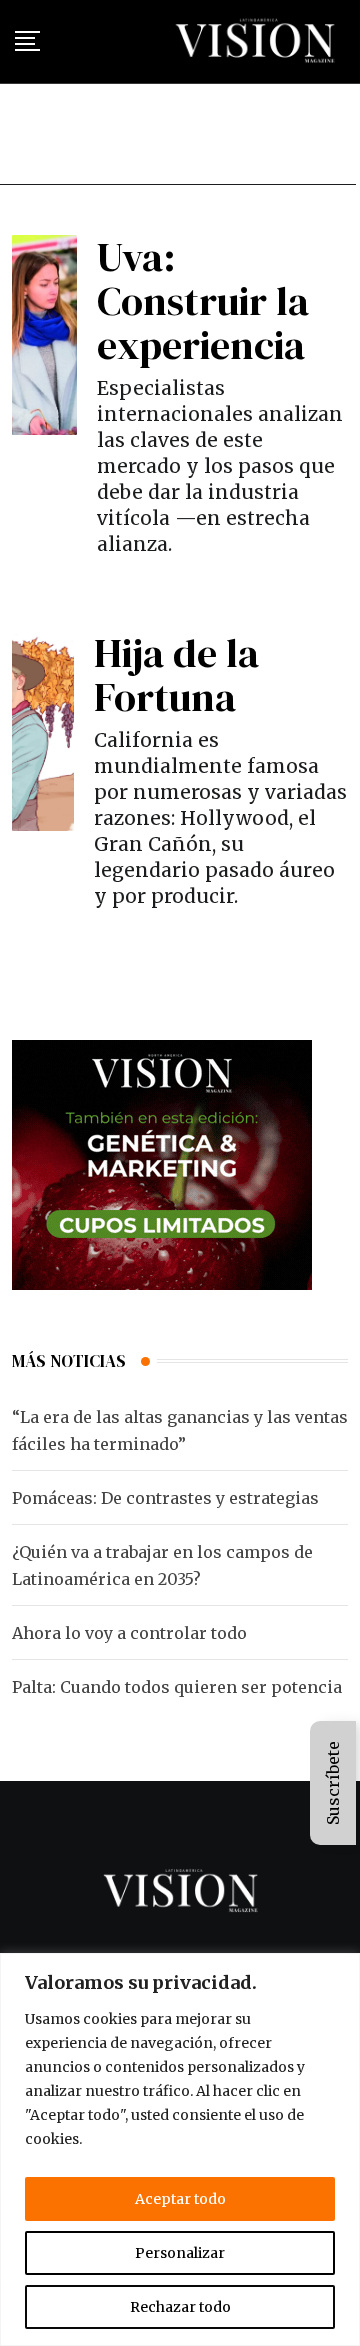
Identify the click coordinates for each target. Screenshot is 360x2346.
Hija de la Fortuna (176, 675)
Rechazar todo (180, 2307)
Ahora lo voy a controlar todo (129, 1633)
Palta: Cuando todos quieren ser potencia (177, 1687)
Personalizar (180, 2253)
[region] (180, 2149)
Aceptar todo (180, 2199)
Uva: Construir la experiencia (203, 301)
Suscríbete (333, 1783)
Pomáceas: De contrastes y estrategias (165, 1498)
